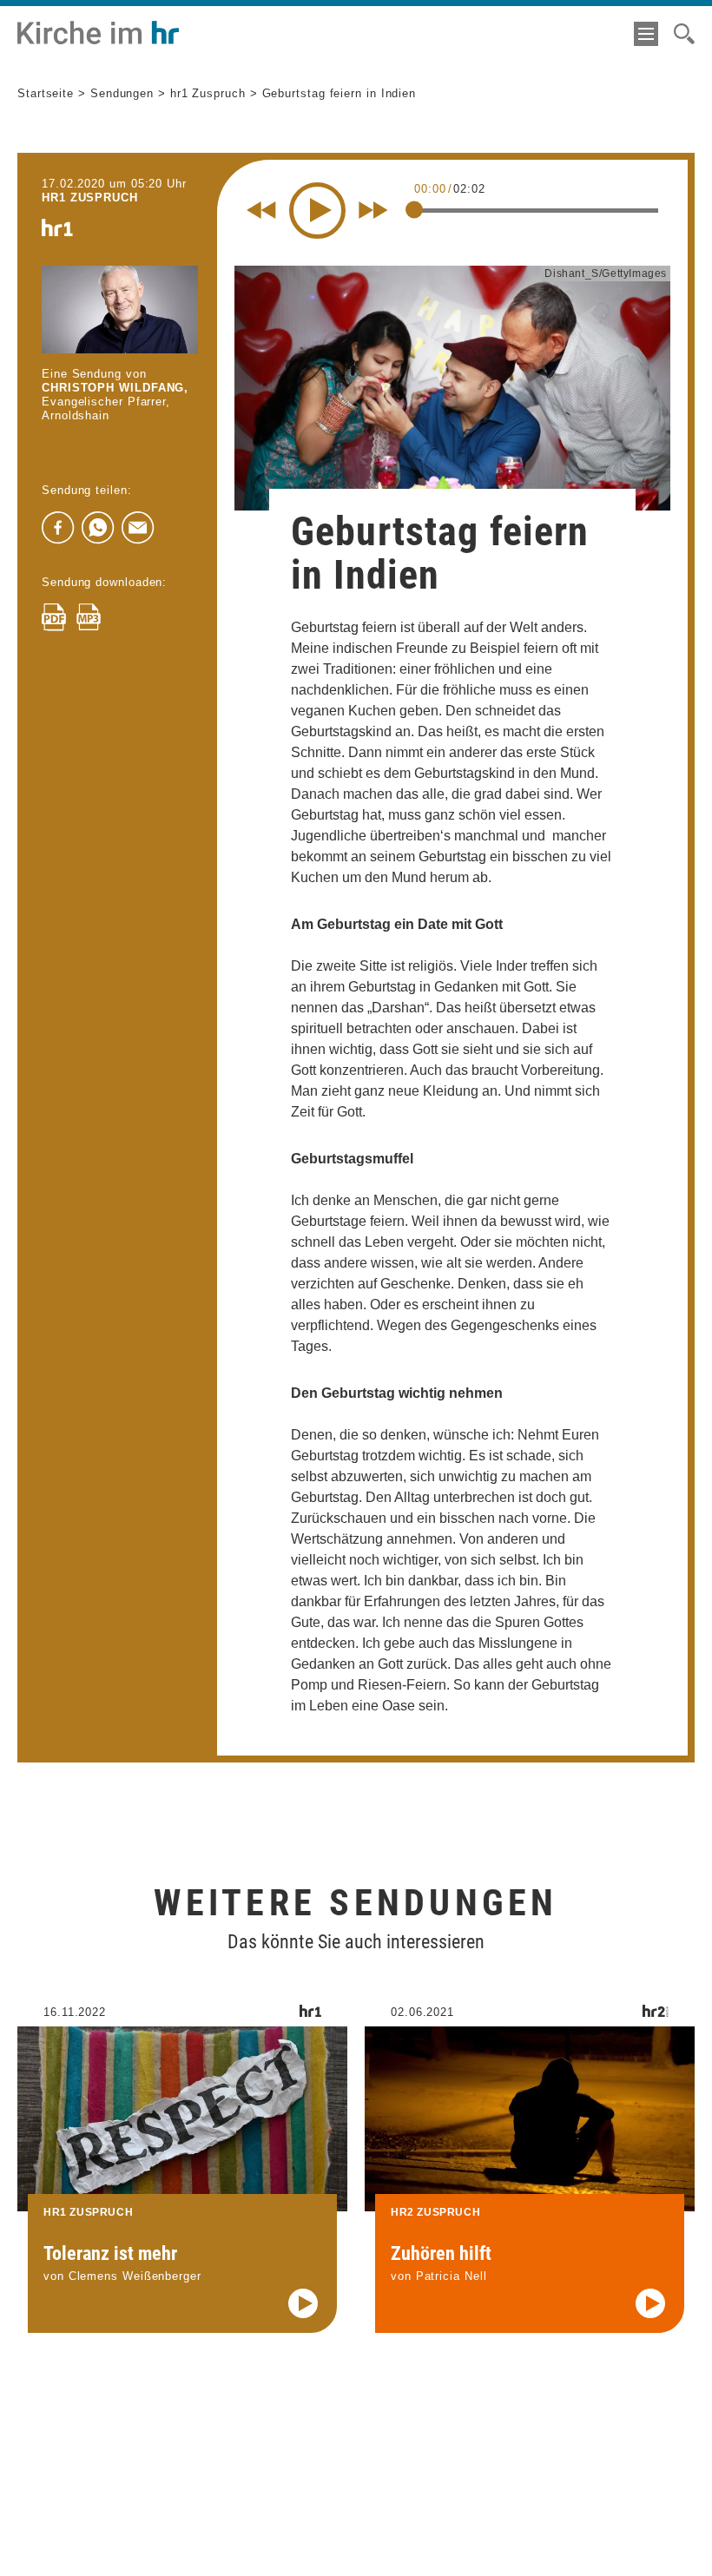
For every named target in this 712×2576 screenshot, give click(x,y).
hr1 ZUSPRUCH (90, 198)
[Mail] (138, 528)
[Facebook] (58, 528)
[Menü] (646, 34)
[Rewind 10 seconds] (261, 210)
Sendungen (122, 93)
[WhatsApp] (98, 528)
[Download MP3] (89, 617)
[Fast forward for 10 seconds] (373, 210)
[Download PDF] (54, 617)
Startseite (46, 93)
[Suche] (684, 34)
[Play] (317, 211)
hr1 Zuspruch (208, 93)
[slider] (414, 209)
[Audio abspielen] (303, 2303)
